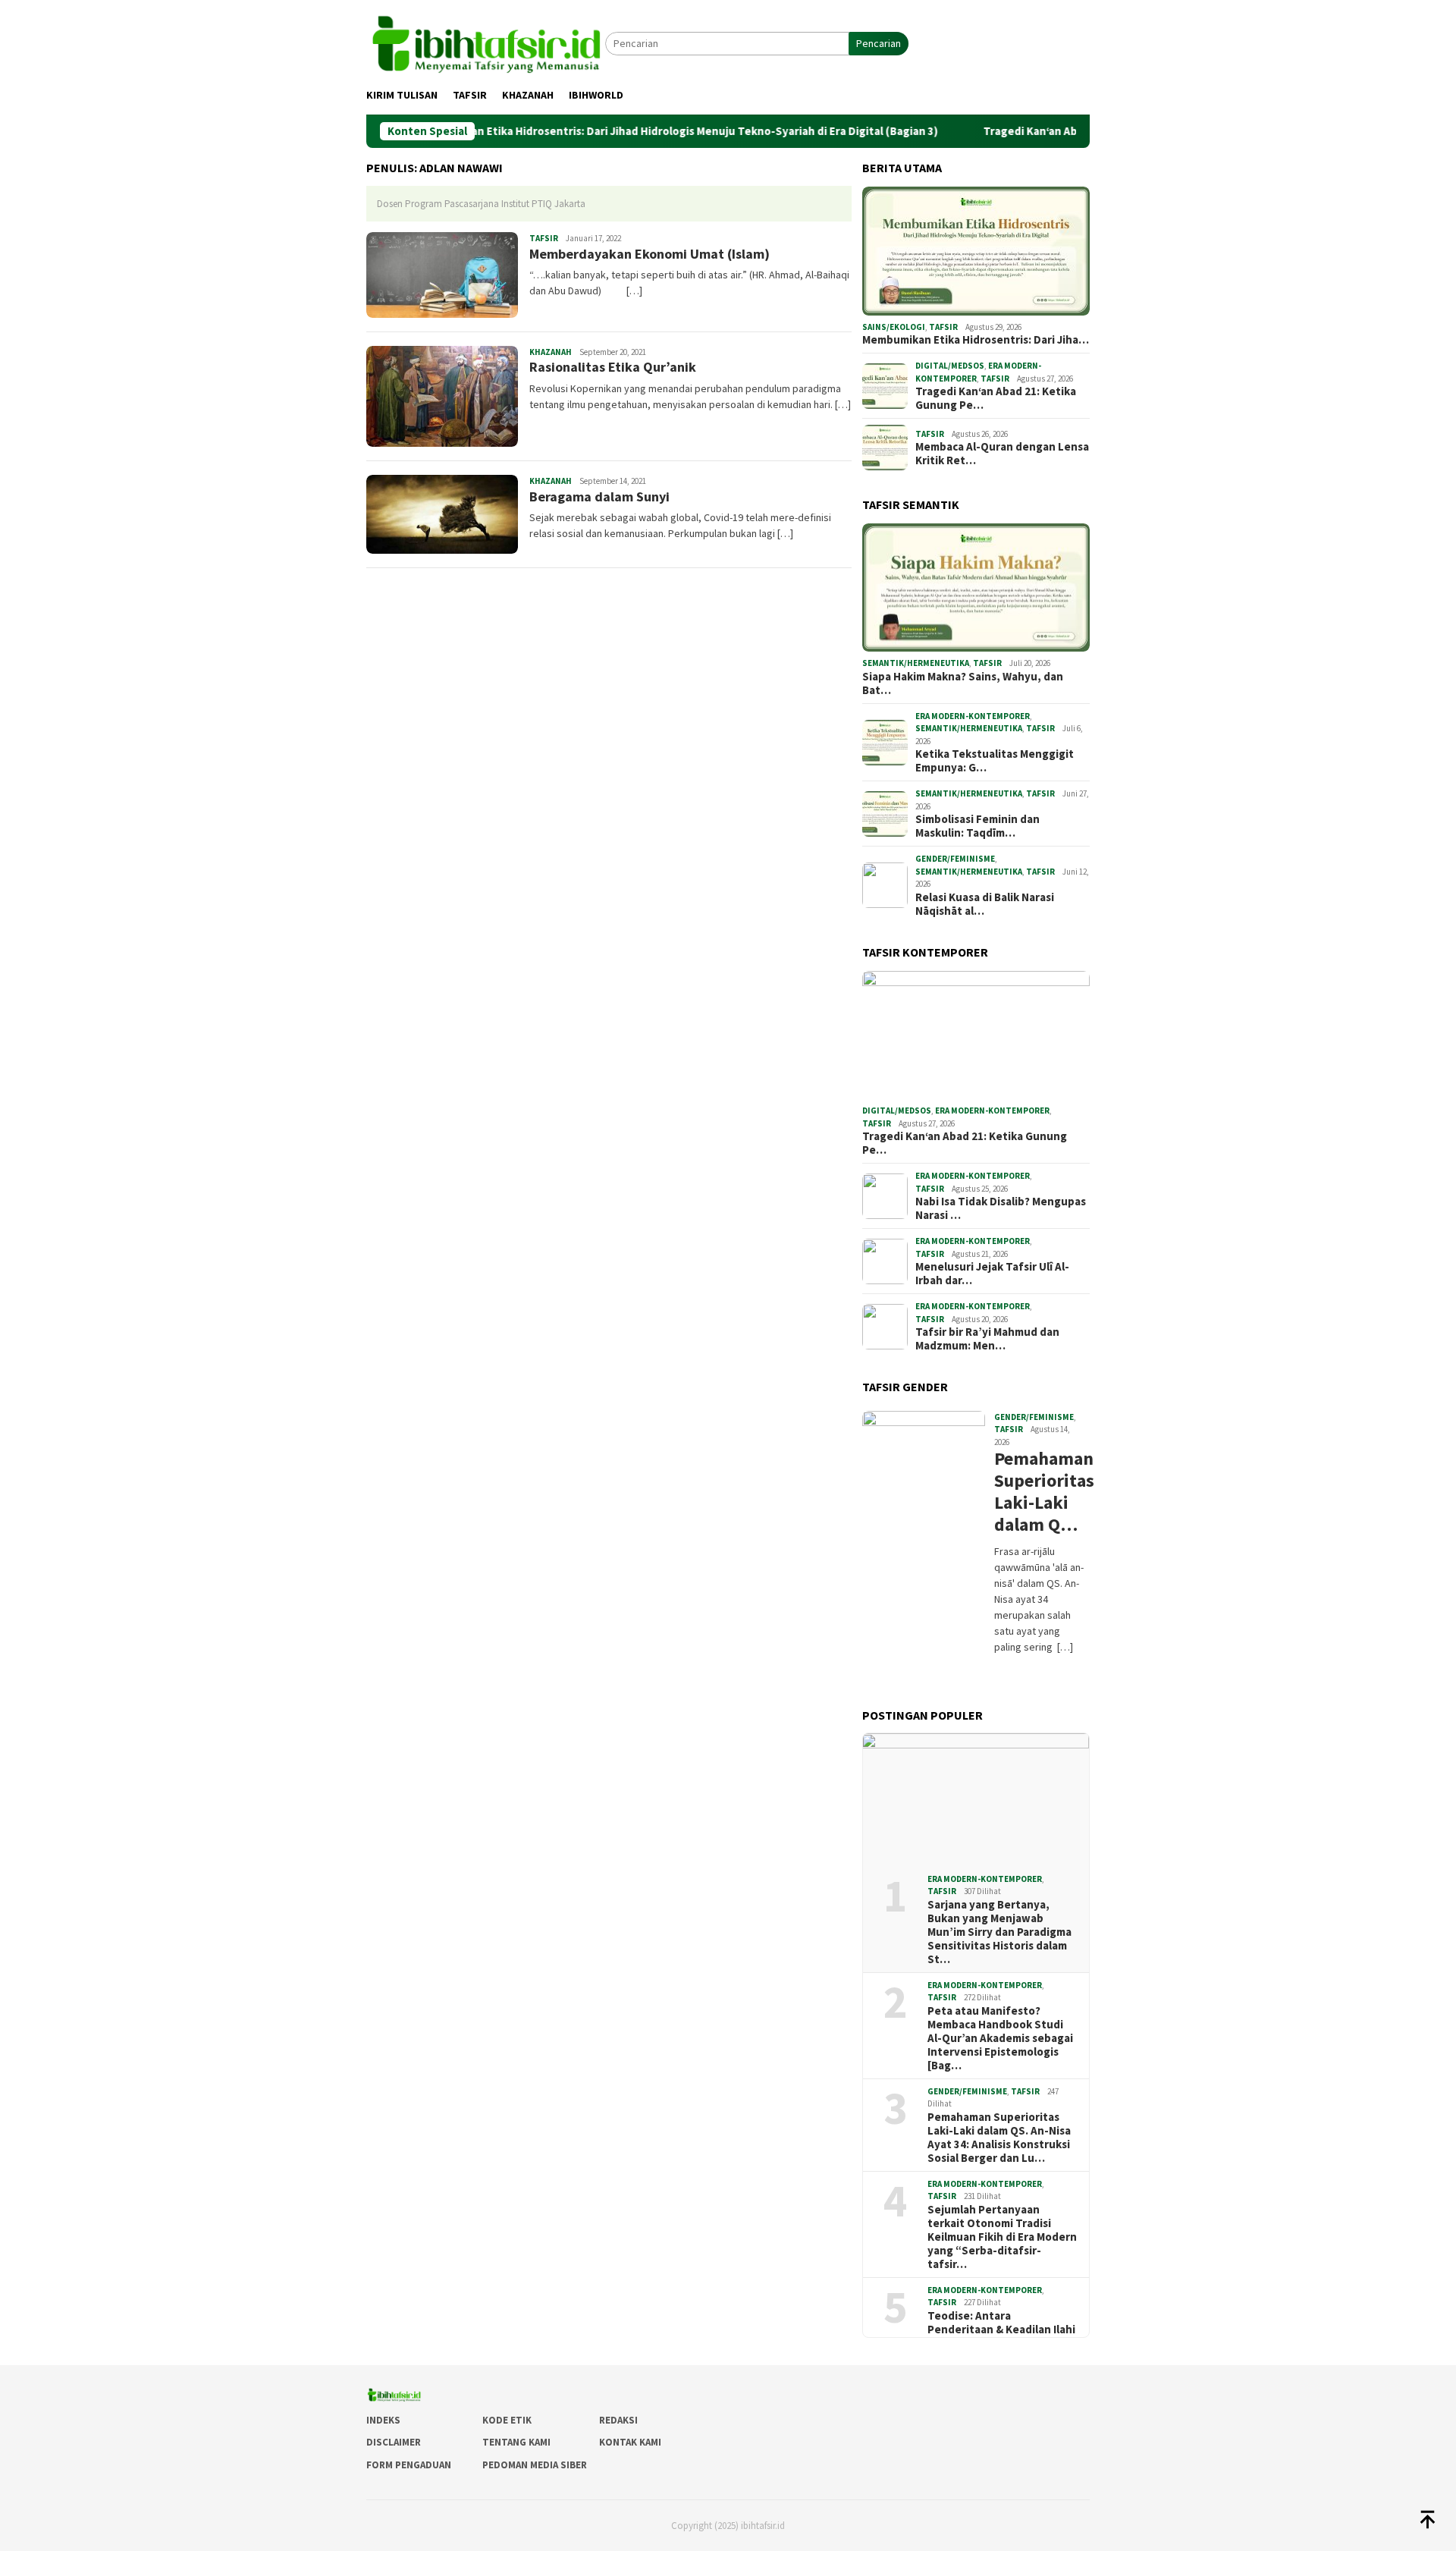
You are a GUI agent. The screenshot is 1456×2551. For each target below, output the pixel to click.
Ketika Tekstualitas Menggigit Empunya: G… (995, 761)
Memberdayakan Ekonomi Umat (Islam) (650, 254)
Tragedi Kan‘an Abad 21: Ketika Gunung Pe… (996, 398)
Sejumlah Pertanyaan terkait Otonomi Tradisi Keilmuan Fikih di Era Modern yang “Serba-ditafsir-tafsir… (1002, 2237)
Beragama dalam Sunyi (599, 496)
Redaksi (618, 2420)
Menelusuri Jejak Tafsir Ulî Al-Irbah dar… (992, 1274)
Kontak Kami (630, 2442)
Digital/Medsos (950, 366)
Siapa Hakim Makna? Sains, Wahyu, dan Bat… (963, 683)
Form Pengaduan (409, 2465)
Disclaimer (394, 2442)
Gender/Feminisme (955, 859)
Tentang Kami (516, 2442)
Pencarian (879, 43)
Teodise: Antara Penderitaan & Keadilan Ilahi (1001, 2323)
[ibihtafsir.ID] (486, 42)
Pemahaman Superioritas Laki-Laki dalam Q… (1040, 1492)
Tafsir (544, 238)
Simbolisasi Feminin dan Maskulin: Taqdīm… (977, 826)
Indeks (383, 2420)
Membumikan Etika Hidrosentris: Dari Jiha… (976, 340)
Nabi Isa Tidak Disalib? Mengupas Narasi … (1001, 1208)
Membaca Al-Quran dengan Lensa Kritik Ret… (1002, 454)
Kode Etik (507, 2420)
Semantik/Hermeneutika (916, 663)
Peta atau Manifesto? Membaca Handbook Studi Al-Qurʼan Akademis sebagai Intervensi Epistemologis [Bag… (1000, 2038)
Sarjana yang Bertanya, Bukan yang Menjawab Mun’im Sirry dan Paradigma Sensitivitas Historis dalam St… (999, 1932)
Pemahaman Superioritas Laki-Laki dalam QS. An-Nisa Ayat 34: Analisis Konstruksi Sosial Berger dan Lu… (999, 2138)
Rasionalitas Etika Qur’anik (613, 367)
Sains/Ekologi (894, 327)
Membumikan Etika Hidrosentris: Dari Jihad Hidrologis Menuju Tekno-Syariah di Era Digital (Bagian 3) (606, 131)
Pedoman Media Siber (535, 2465)
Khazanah (551, 352)
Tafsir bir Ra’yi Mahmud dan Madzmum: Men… (987, 1339)
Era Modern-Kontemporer (973, 716)
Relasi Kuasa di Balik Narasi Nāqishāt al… (985, 904)
